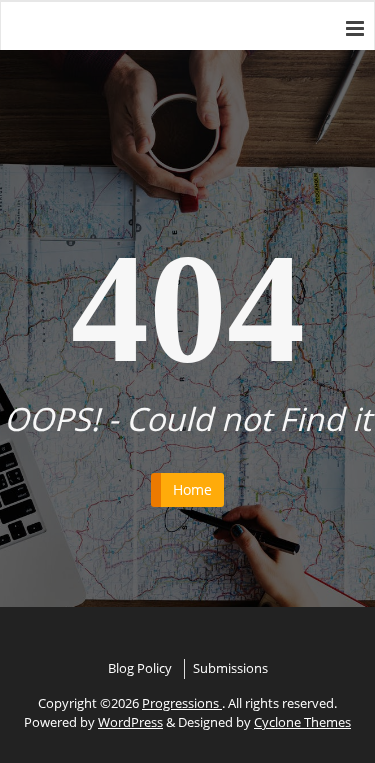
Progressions (182, 703)
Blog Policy (140, 668)
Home (192, 489)
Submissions (230, 668)
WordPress (130, 722)
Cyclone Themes (302, 722)
